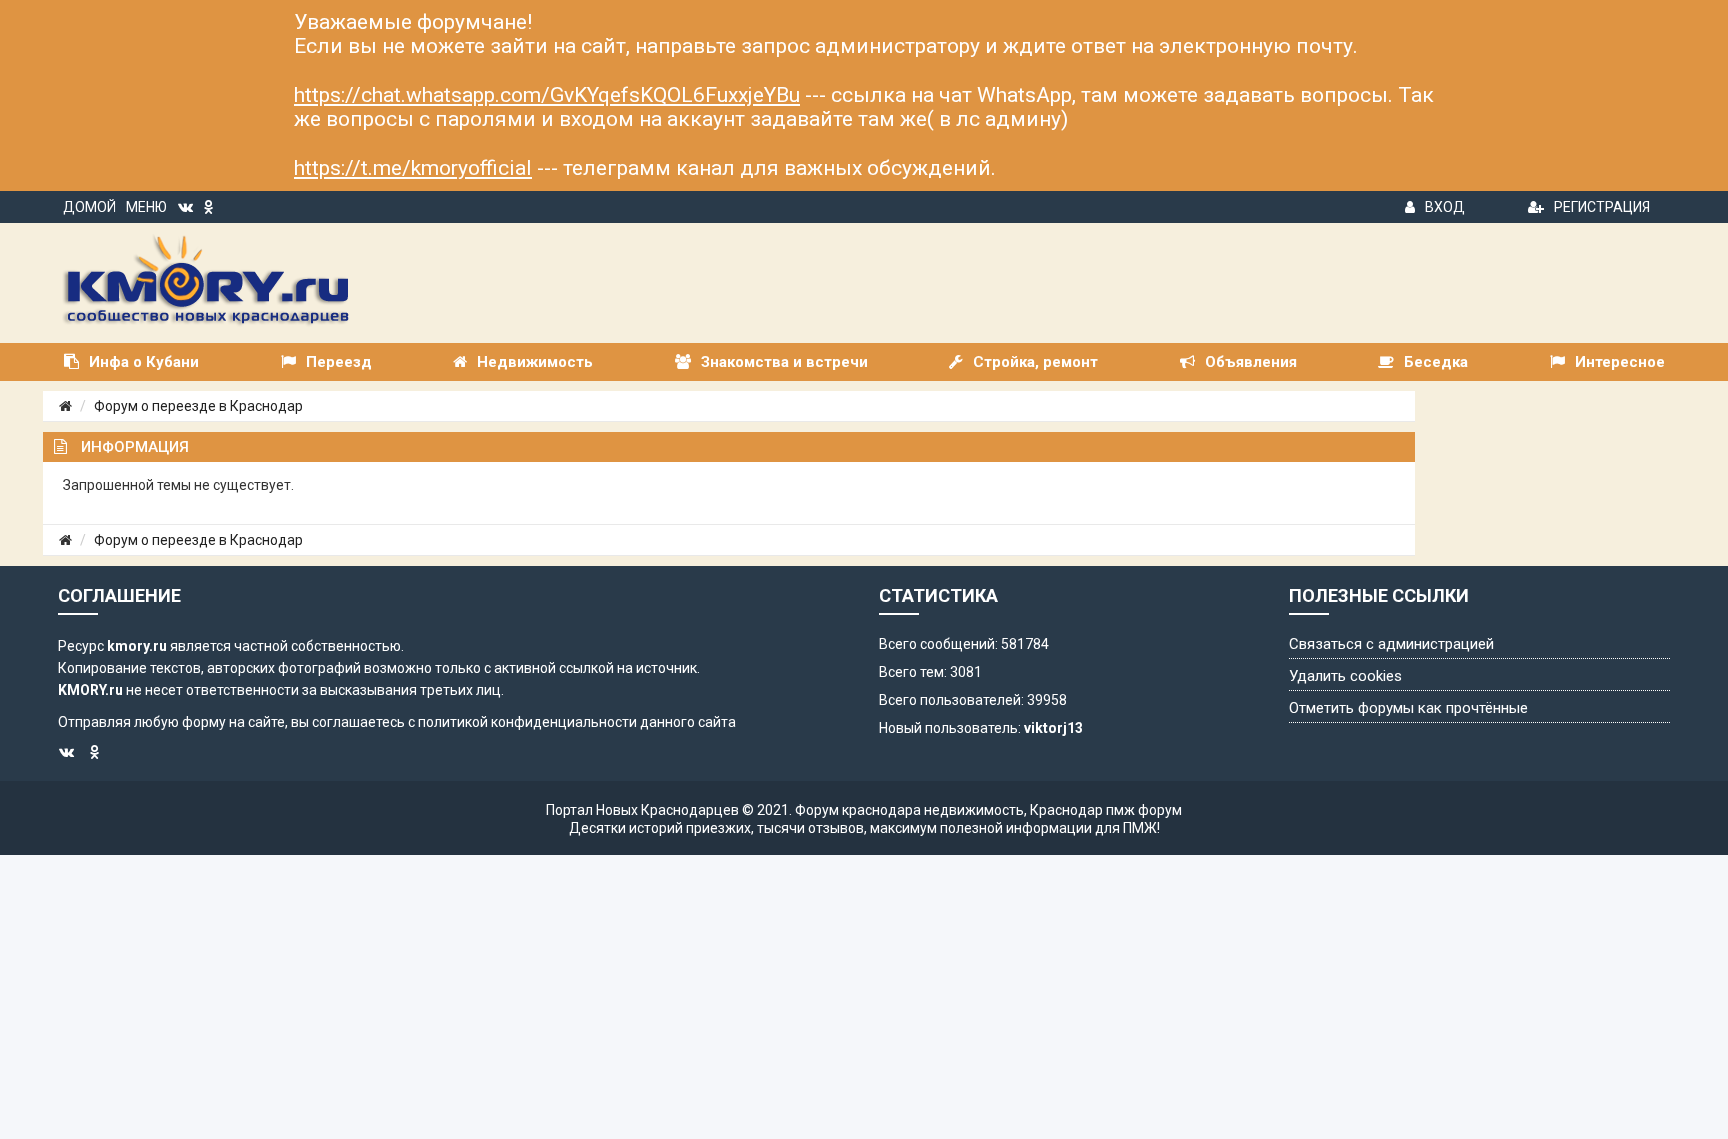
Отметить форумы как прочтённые (1408, 708)
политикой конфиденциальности (527, 722)
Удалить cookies (1345, 676)
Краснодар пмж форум (1106, 810)
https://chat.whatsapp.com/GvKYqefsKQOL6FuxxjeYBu (547, 95)
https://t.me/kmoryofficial (413, 168)
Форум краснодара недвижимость (909, 810)
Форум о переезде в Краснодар (198, 406)
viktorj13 (1053, 728)
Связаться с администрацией (1391, 644)
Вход (1445, 207)
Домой (89, 207)
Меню (146, 207)
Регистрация (1602, 207)
